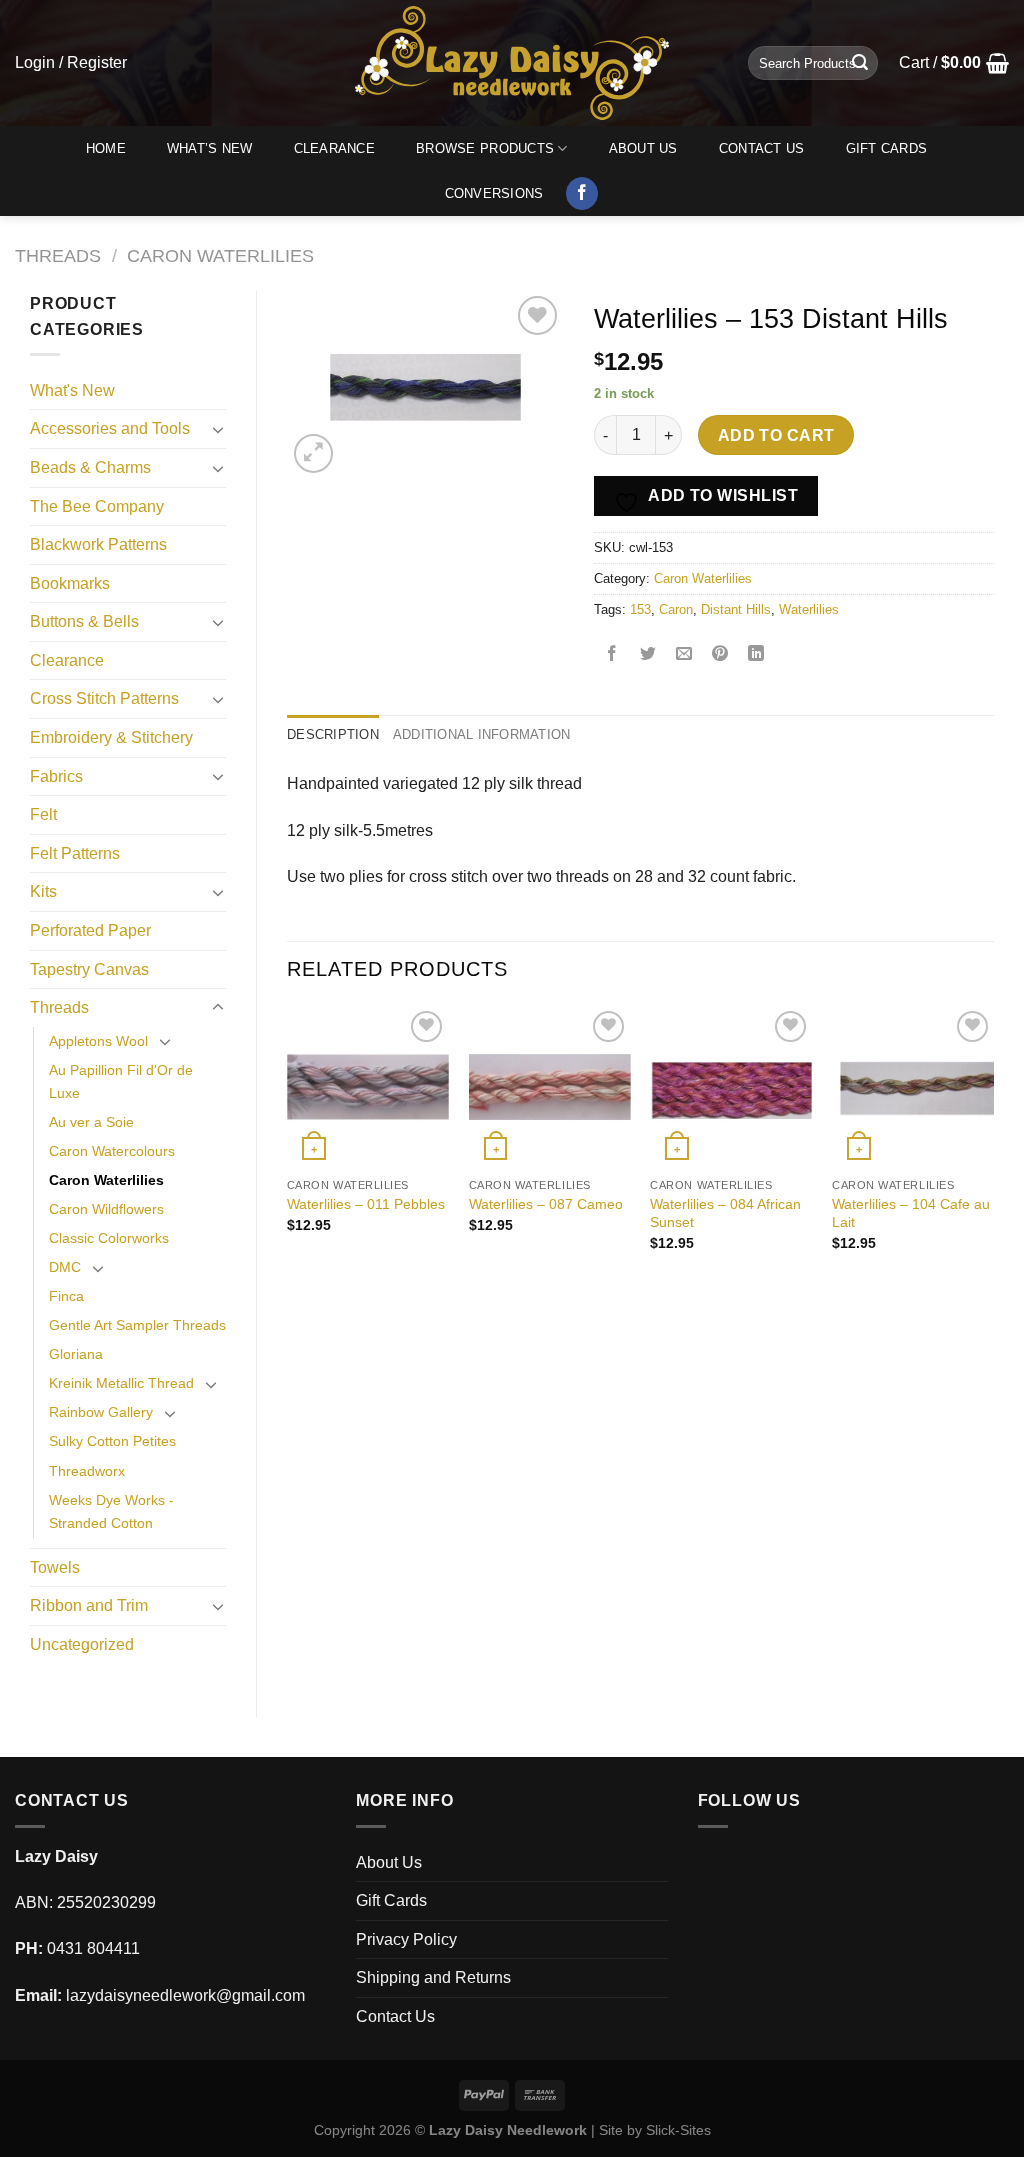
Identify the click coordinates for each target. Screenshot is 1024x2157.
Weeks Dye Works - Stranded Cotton (111, 1511)
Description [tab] (333, 734)
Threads (58, 255)
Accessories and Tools (110, 428)
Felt (43, 814)
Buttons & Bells (84, 621)
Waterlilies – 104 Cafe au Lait (911, 1213)
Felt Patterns (75, 853)
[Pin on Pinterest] (720, 655)
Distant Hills (736, 609)
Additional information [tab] (482, 734)
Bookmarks (70, 583)
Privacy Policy (406, 1939)
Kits (43, 891)
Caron (676, 609)
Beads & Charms (90, 467)
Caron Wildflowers (106, 1209)
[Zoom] (313, 453)
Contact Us (762, 148)
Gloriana (76, 1354)
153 (640, 609)
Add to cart (776, 435)
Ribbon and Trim (89, 1605)
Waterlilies (809, 609)
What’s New (210, 148)
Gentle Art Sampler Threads (137, 1325)
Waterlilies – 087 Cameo (546, 1204)
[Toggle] (218, 429)
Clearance (334, 148)
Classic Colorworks (109, 1238)
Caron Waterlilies (220, 255)
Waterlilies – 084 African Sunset (725, 1213)
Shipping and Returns (433, 1977)
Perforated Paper (90, 930)
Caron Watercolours (112, 1151)
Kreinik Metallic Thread (121, 1383)
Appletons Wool (98, 1041)
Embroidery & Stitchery (111, 737)
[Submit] (860, 63)
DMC (65, 1267)
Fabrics (56, 776)
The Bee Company (97, 506)
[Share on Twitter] (648, 655)
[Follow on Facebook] (582, 194)
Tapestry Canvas (89, 969)
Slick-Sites (678, 2130)
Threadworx (87, 1471)
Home (106, 148)
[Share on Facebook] (612, 655)
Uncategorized (82, 1644)
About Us (643, 148)
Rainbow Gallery (101, 1412)
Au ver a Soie (91, 1122)
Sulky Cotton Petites (112, 1441)
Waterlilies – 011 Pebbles (366, 1204)
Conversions (494, 193)
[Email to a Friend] (684, 655)
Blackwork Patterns (98, 544)
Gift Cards (887, 148)
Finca (66, 1296)
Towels (55, 1567)
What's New (72, 390)
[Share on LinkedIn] (756, 655)
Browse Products (485, 148)
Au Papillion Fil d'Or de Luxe (121, 1081)
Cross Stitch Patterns (104, 698)
